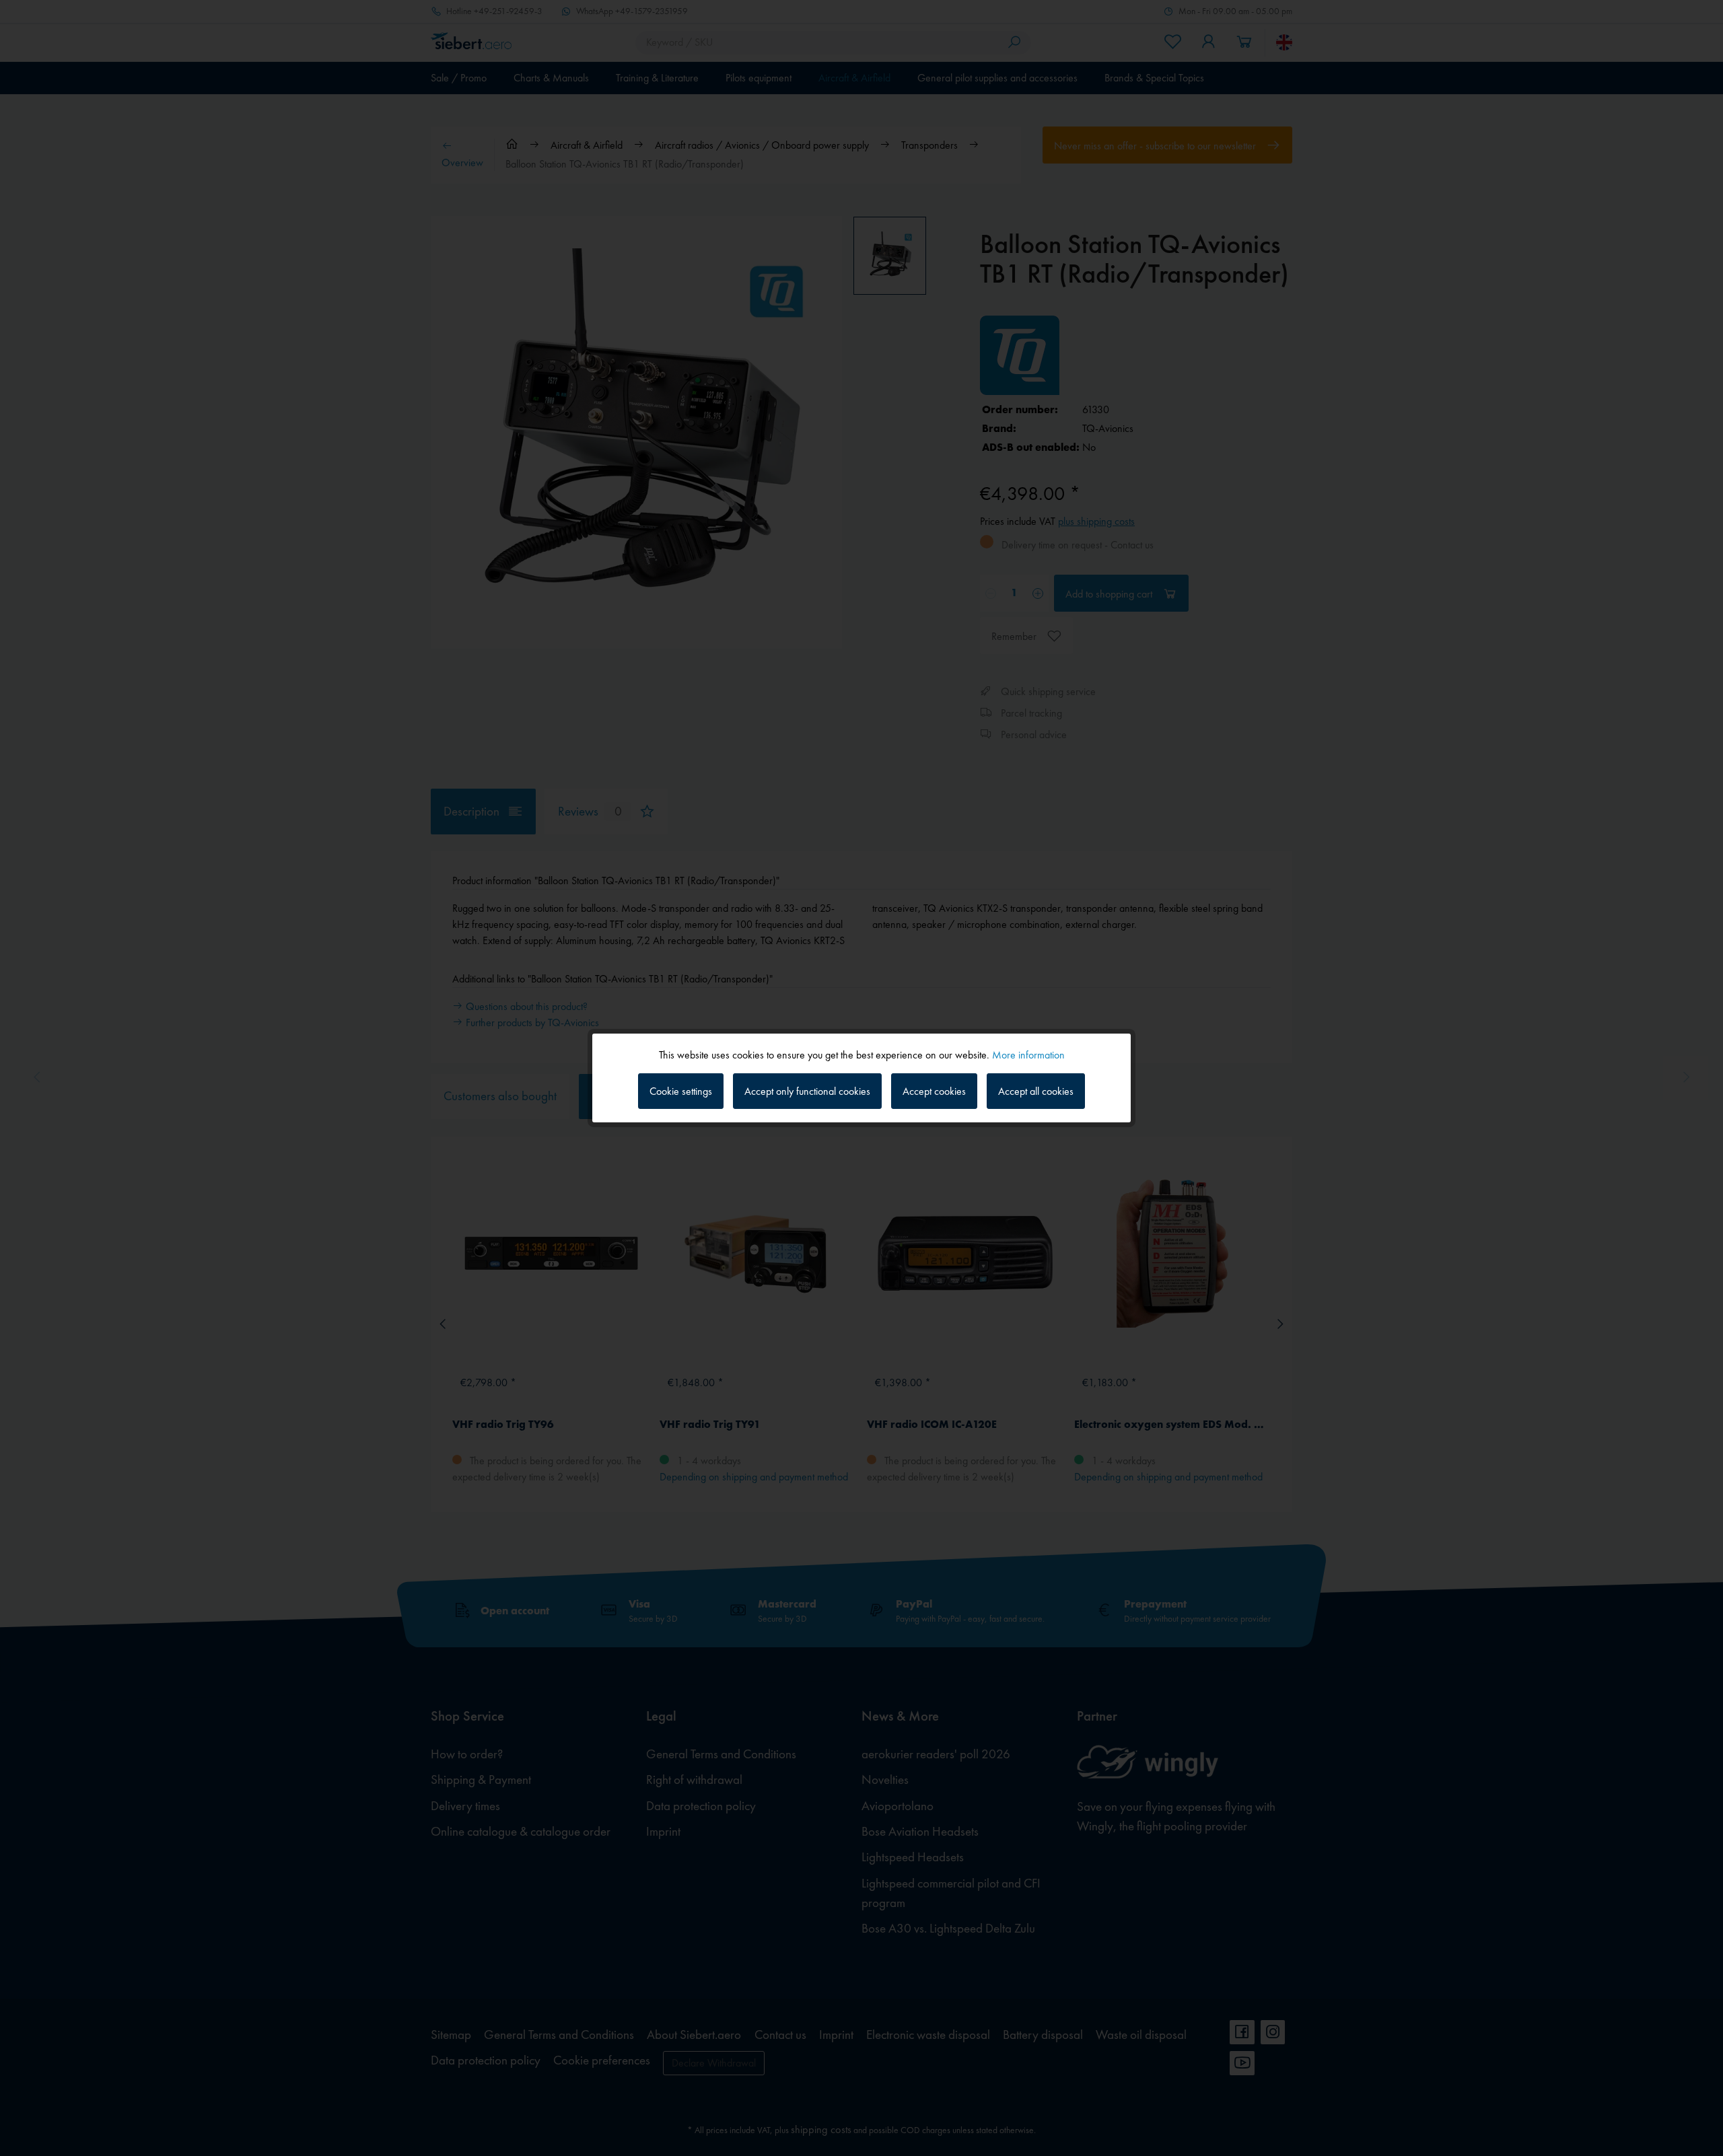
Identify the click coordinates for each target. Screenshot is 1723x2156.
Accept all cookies (1036, 1091)
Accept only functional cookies (807, 1091)
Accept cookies (934, 1091)
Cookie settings (681, 1091)
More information (1028, 1055)
